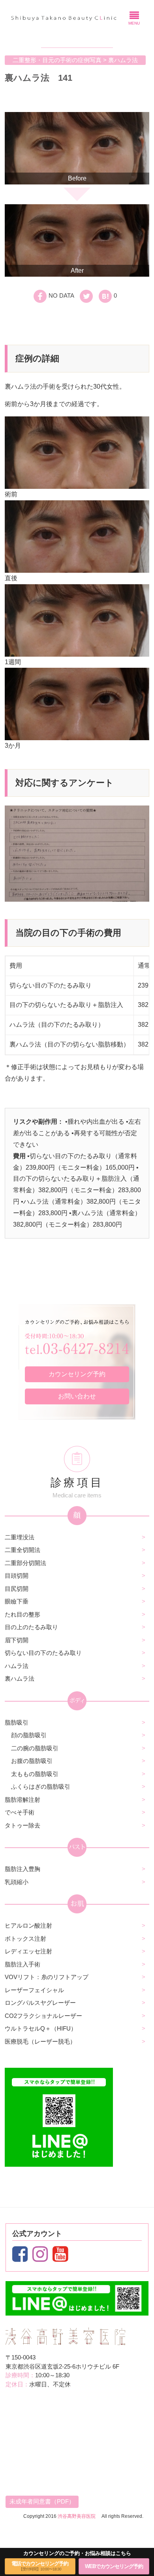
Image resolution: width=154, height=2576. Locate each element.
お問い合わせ (77, 1396)
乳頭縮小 (17, 1882)
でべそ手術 (20, 1812)
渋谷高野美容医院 (77, 2516)
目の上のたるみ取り (31, 1627)
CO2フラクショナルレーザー (43, 2016)
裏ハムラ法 (20, 1678)
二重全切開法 (23, 1550)
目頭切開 (17, 1576)
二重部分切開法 (25, 1563)
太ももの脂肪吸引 (35, 1774)
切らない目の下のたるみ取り (43, 1653)
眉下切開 (17, 1640)
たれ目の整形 (23, 1614)
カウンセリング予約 (77, 1374)
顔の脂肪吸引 (29, 1735)
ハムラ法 (17, 1666)
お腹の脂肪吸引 (32, 1761)
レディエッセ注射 (28, 1951)
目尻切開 (17, 1589)
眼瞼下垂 (17, 1601)
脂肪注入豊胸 (23, 1869)
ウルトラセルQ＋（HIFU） (41, 2028)
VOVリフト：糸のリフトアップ (47, 1977)
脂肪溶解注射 (23, 1800)
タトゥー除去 (23, 1825)
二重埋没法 (20, 1537)
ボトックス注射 (25, 1939)
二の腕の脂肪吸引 (35, 1748)
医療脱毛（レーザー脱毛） (40, 2041)
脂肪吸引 (17, 1722)
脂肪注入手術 (23, 1964)
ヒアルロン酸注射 (28, 1925)
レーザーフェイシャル (34, 1990)
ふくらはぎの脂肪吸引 (41, 1787)
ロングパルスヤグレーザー (40, 2003)
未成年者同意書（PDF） (42, 2501)
